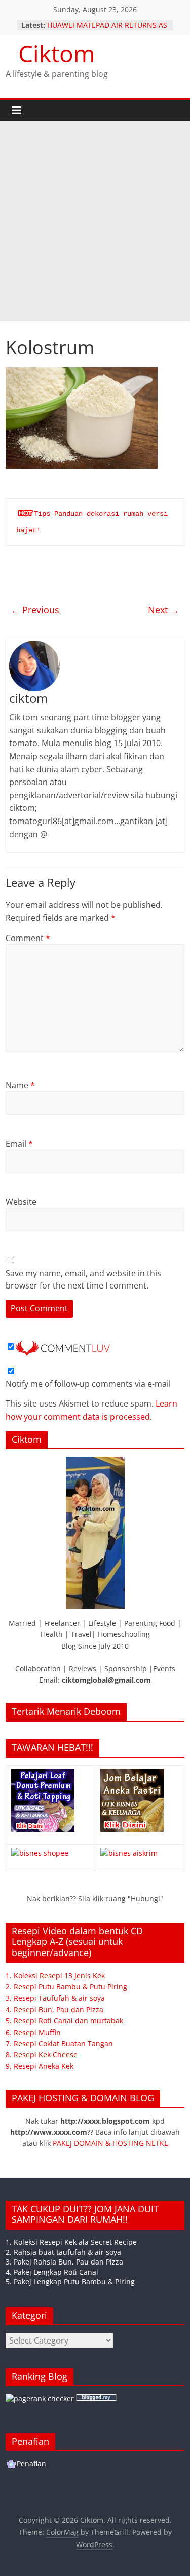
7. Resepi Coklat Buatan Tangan (59, 2043)
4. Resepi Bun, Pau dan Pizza (54, 2009)
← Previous (35, 610)
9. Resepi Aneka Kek (40, 2066)
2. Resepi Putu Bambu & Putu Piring (66, 1987)
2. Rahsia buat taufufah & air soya (63, 2252)
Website (21, 1202)
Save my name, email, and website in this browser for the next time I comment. (83, 1279)
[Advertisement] (95, 221)
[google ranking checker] (40, 2398)
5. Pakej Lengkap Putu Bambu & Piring (70, 2281)
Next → (164, 610)
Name (20, 1085)
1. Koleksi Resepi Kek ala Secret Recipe (71, 2242)
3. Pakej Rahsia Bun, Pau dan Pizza (64, 2262)
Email (19, 1144)
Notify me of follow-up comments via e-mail (88, 1384)
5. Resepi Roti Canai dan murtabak (64, 2021)
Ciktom (57, 53)
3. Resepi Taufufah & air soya (55, 1998)
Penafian (31, 2463)
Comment (28, 938)
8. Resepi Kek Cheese (42, 2055)
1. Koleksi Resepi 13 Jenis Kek (55, 1976)
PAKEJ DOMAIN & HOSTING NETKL (110, 2143)
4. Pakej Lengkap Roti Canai (52, 2272)
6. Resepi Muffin (33, 2032)
